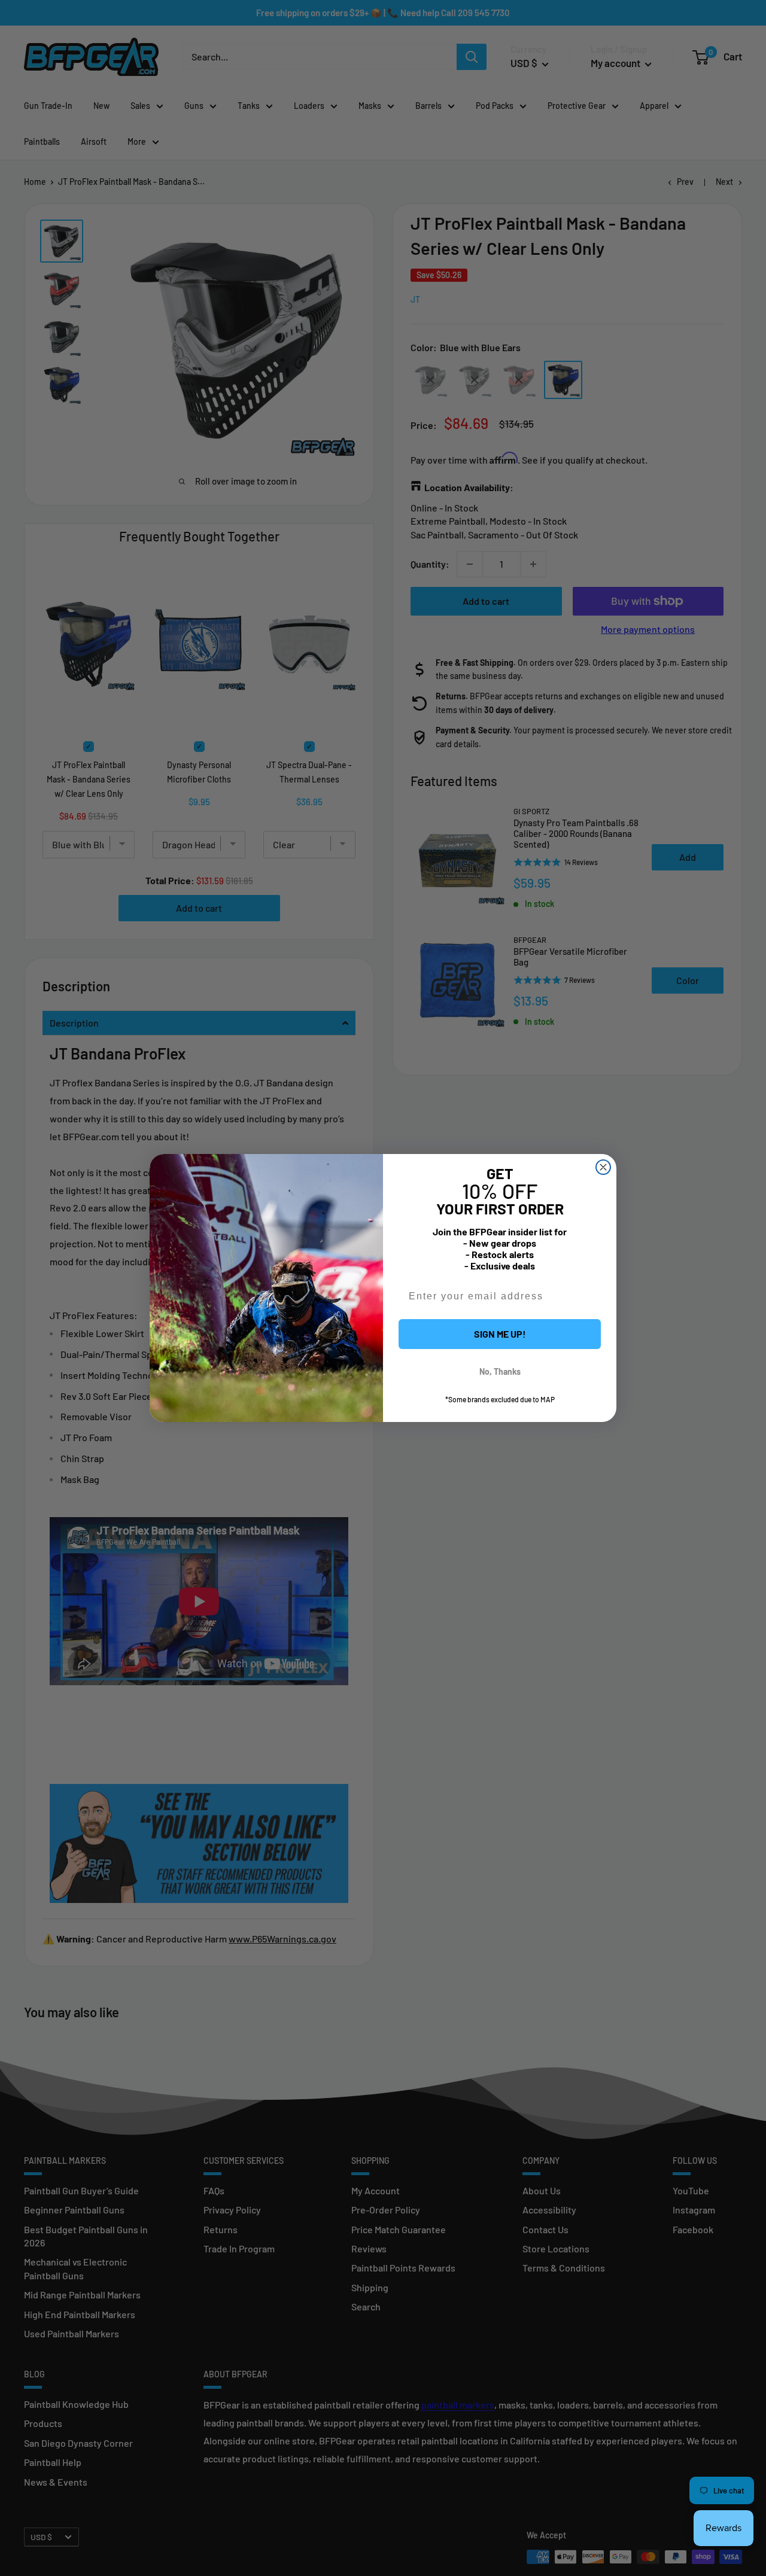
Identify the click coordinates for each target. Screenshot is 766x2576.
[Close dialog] (603, 1167)
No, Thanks (500, 1371)
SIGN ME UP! (500, 1334)
